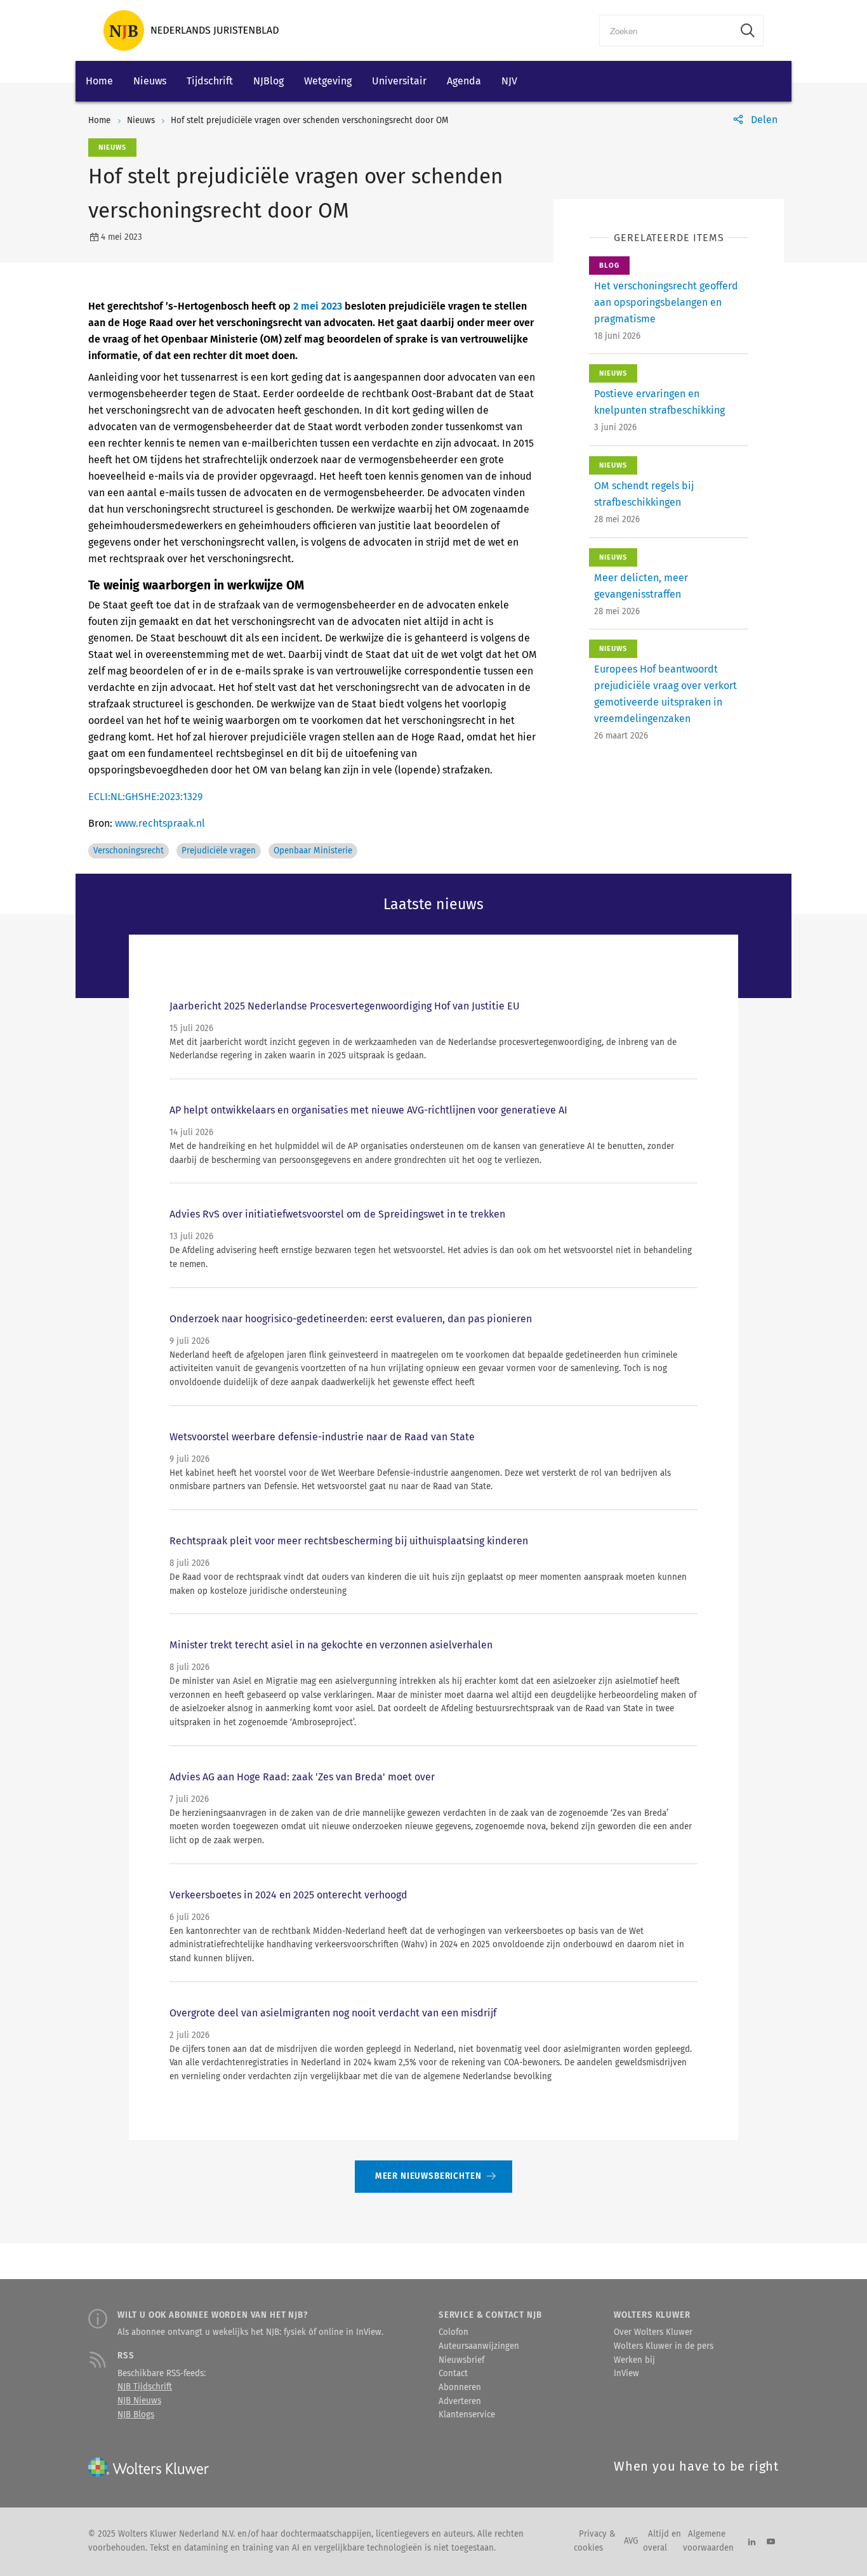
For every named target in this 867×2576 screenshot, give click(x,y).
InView (626, 2374)
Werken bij (634, 2360)
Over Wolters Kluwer (653, 2332)
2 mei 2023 (318, 306)
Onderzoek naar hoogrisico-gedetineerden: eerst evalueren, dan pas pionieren (351, 1319)
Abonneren (460, 2388)
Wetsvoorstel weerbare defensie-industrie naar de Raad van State (322, 1437)
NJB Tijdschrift (145, 2387)
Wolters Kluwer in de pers (664, 2346)
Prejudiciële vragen (219, 851)
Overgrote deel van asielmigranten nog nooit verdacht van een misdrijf (333, 2013)
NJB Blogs (136, 2415)
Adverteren (460, 2402)
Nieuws (150, 81)
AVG (631, 2541)
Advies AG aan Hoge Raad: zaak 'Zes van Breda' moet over (302, 1777)
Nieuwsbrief (461, 2360)
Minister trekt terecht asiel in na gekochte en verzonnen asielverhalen (331, 1645)
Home (99, 81)
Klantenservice (467, 2415)
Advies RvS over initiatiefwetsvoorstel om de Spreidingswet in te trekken (337, 1214)
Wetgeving (328, 81)
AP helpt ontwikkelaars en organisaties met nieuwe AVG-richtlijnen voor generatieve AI (368, 1110)
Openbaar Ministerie (313, 851)
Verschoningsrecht (129, 851)
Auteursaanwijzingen (479, 2346)
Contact (453, 2374)
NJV (509, 81)
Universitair (399, 81)
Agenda (464, 81)
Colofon (453, 2332)
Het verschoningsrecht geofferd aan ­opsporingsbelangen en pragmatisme (666, 302)
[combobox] (666, 30)
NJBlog (268, 81)
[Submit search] (748, 30)
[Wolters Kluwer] (191, 30)
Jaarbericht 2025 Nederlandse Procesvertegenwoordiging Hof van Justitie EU (345, 1006)
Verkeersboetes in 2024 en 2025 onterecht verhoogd (288, 1895)
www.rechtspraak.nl (160, 823)
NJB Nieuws (139, 2401)
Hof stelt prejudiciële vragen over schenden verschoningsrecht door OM (310, 121)
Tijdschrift (210, 81)
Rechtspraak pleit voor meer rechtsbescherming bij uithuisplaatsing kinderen (349, 1541)
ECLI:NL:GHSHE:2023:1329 (145, 797)
